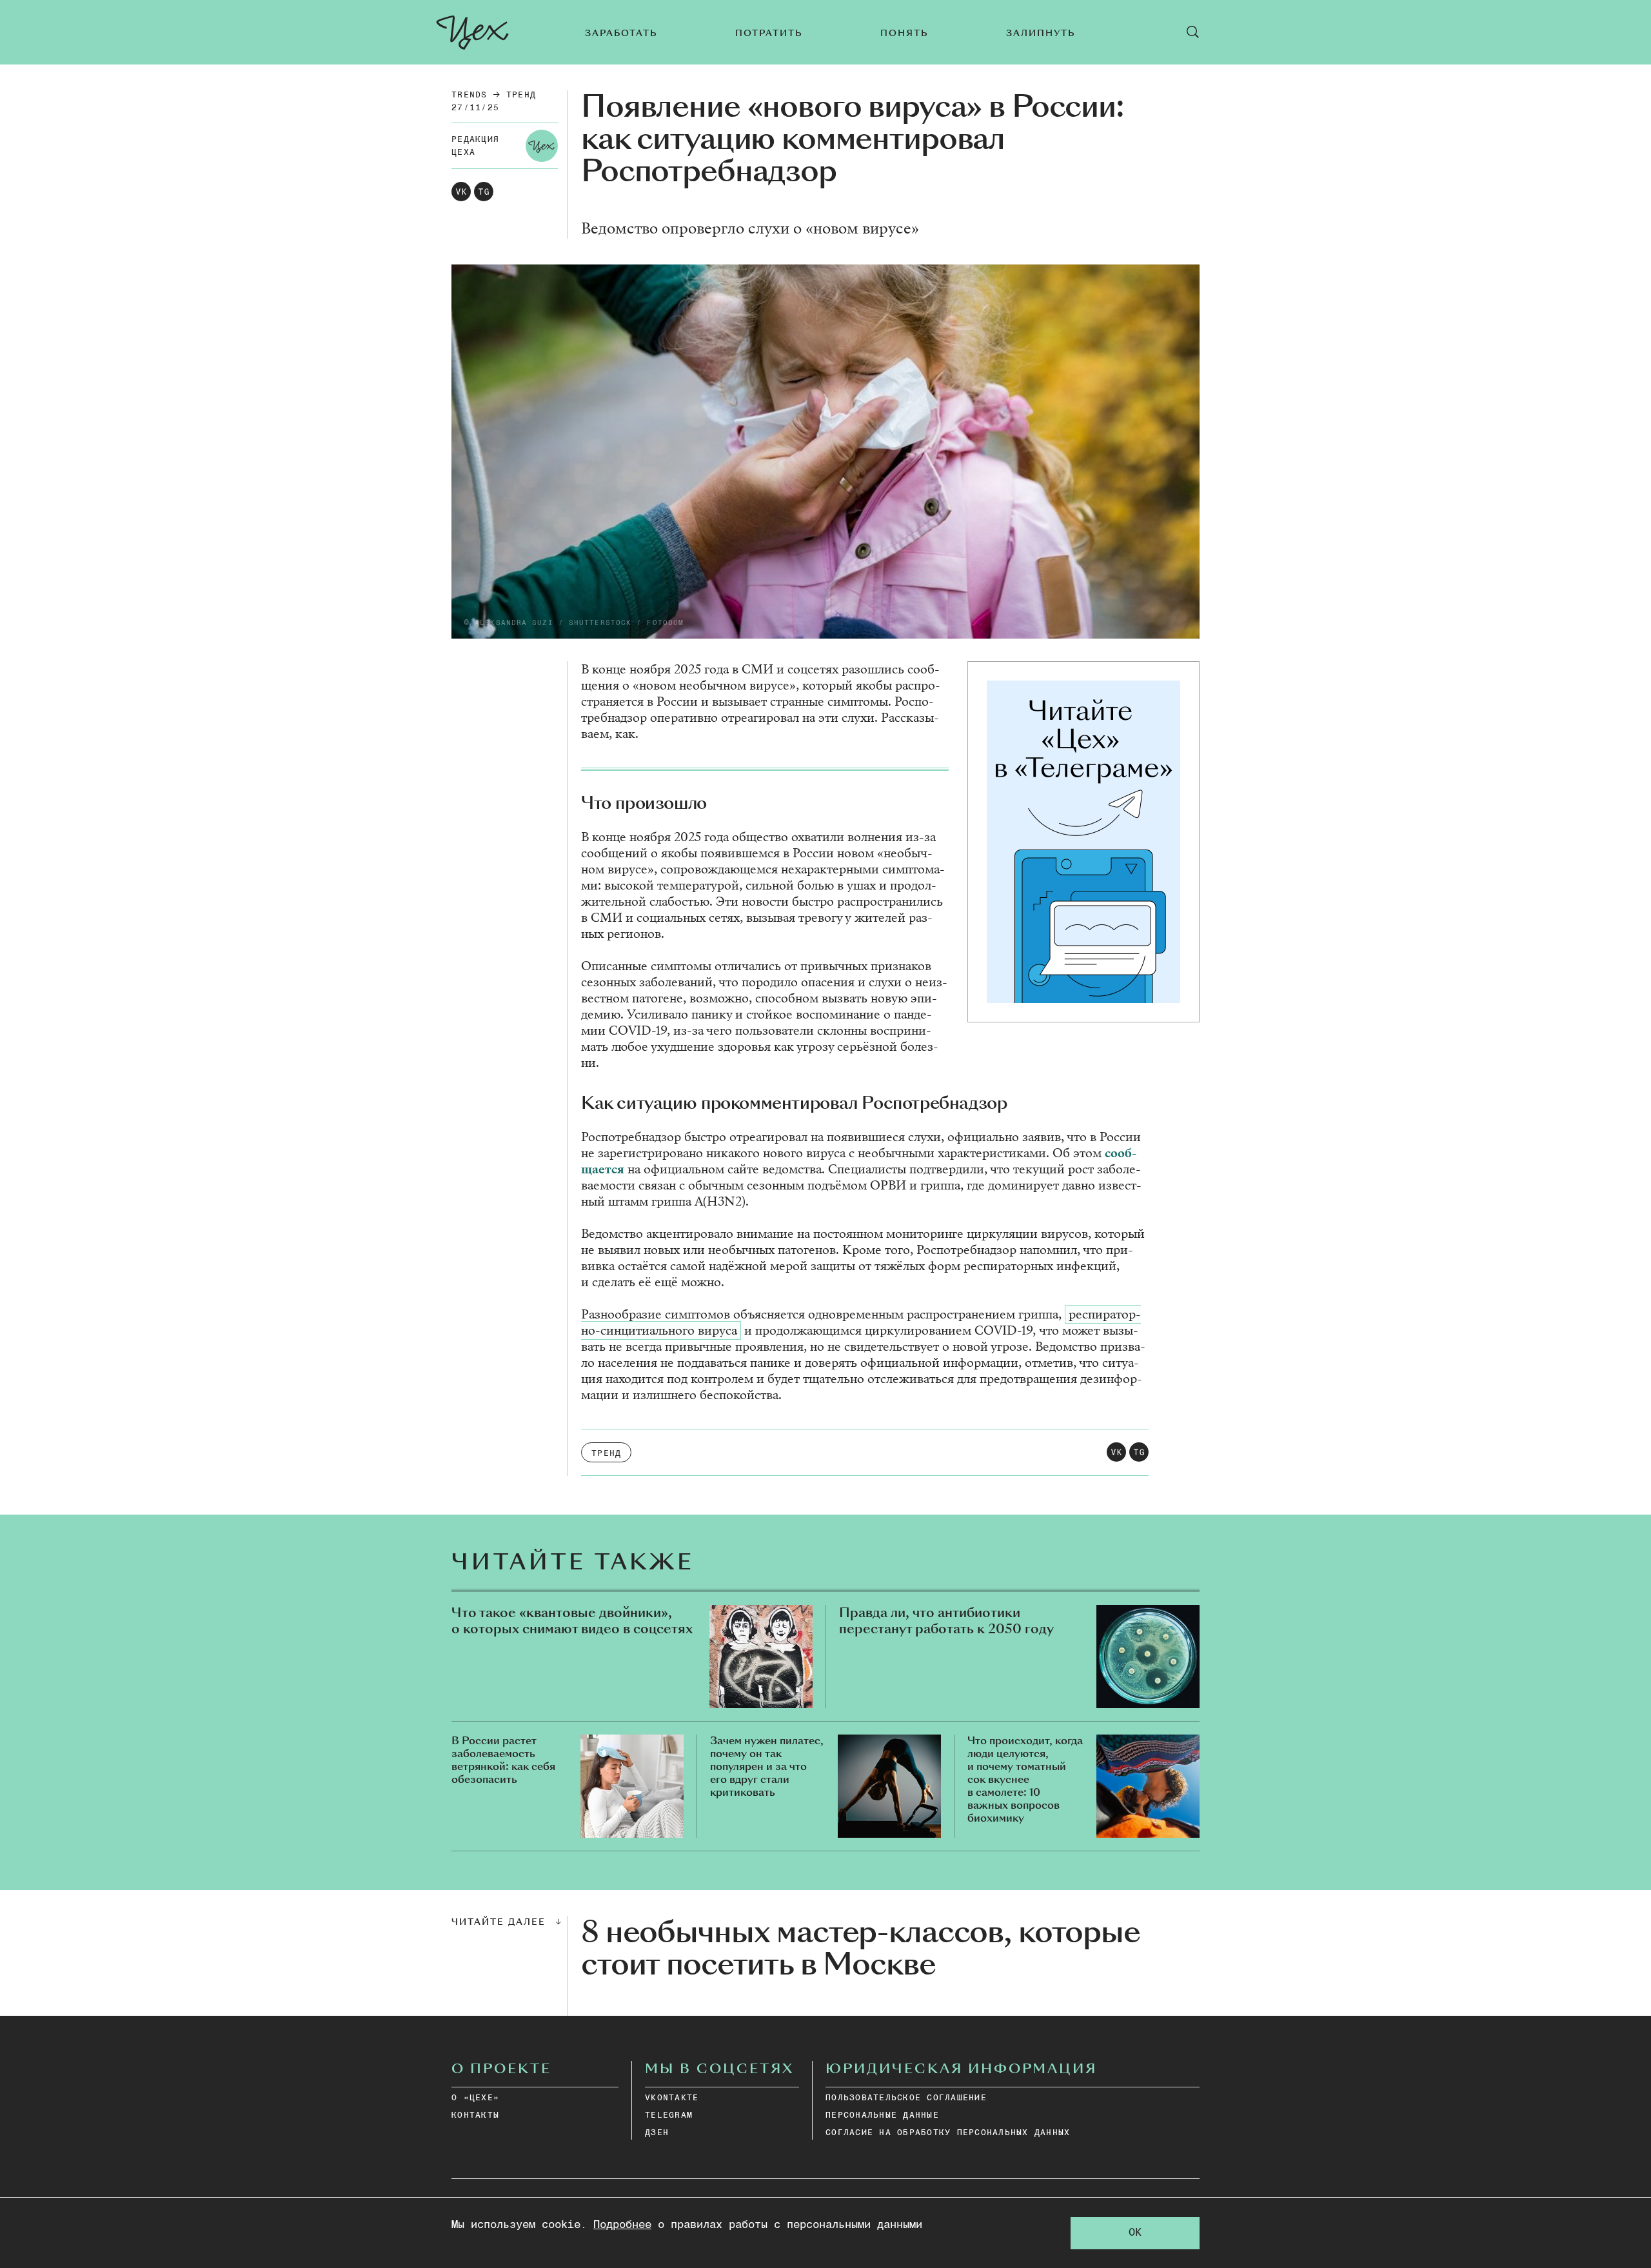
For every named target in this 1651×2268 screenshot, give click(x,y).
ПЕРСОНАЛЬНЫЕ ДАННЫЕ (882, 2115)
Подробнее (622, 2225)
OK (1135, 2233)
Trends (470, 95)
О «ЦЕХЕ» (475, 2098)
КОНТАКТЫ (475, 2115)
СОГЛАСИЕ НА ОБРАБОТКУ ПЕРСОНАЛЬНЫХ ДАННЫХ (948, 2133)
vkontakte (672, 2098)
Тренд (521, 95)
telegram (669, 2115)
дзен (657, 2133)
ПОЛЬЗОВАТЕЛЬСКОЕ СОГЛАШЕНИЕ (906, 2098)
